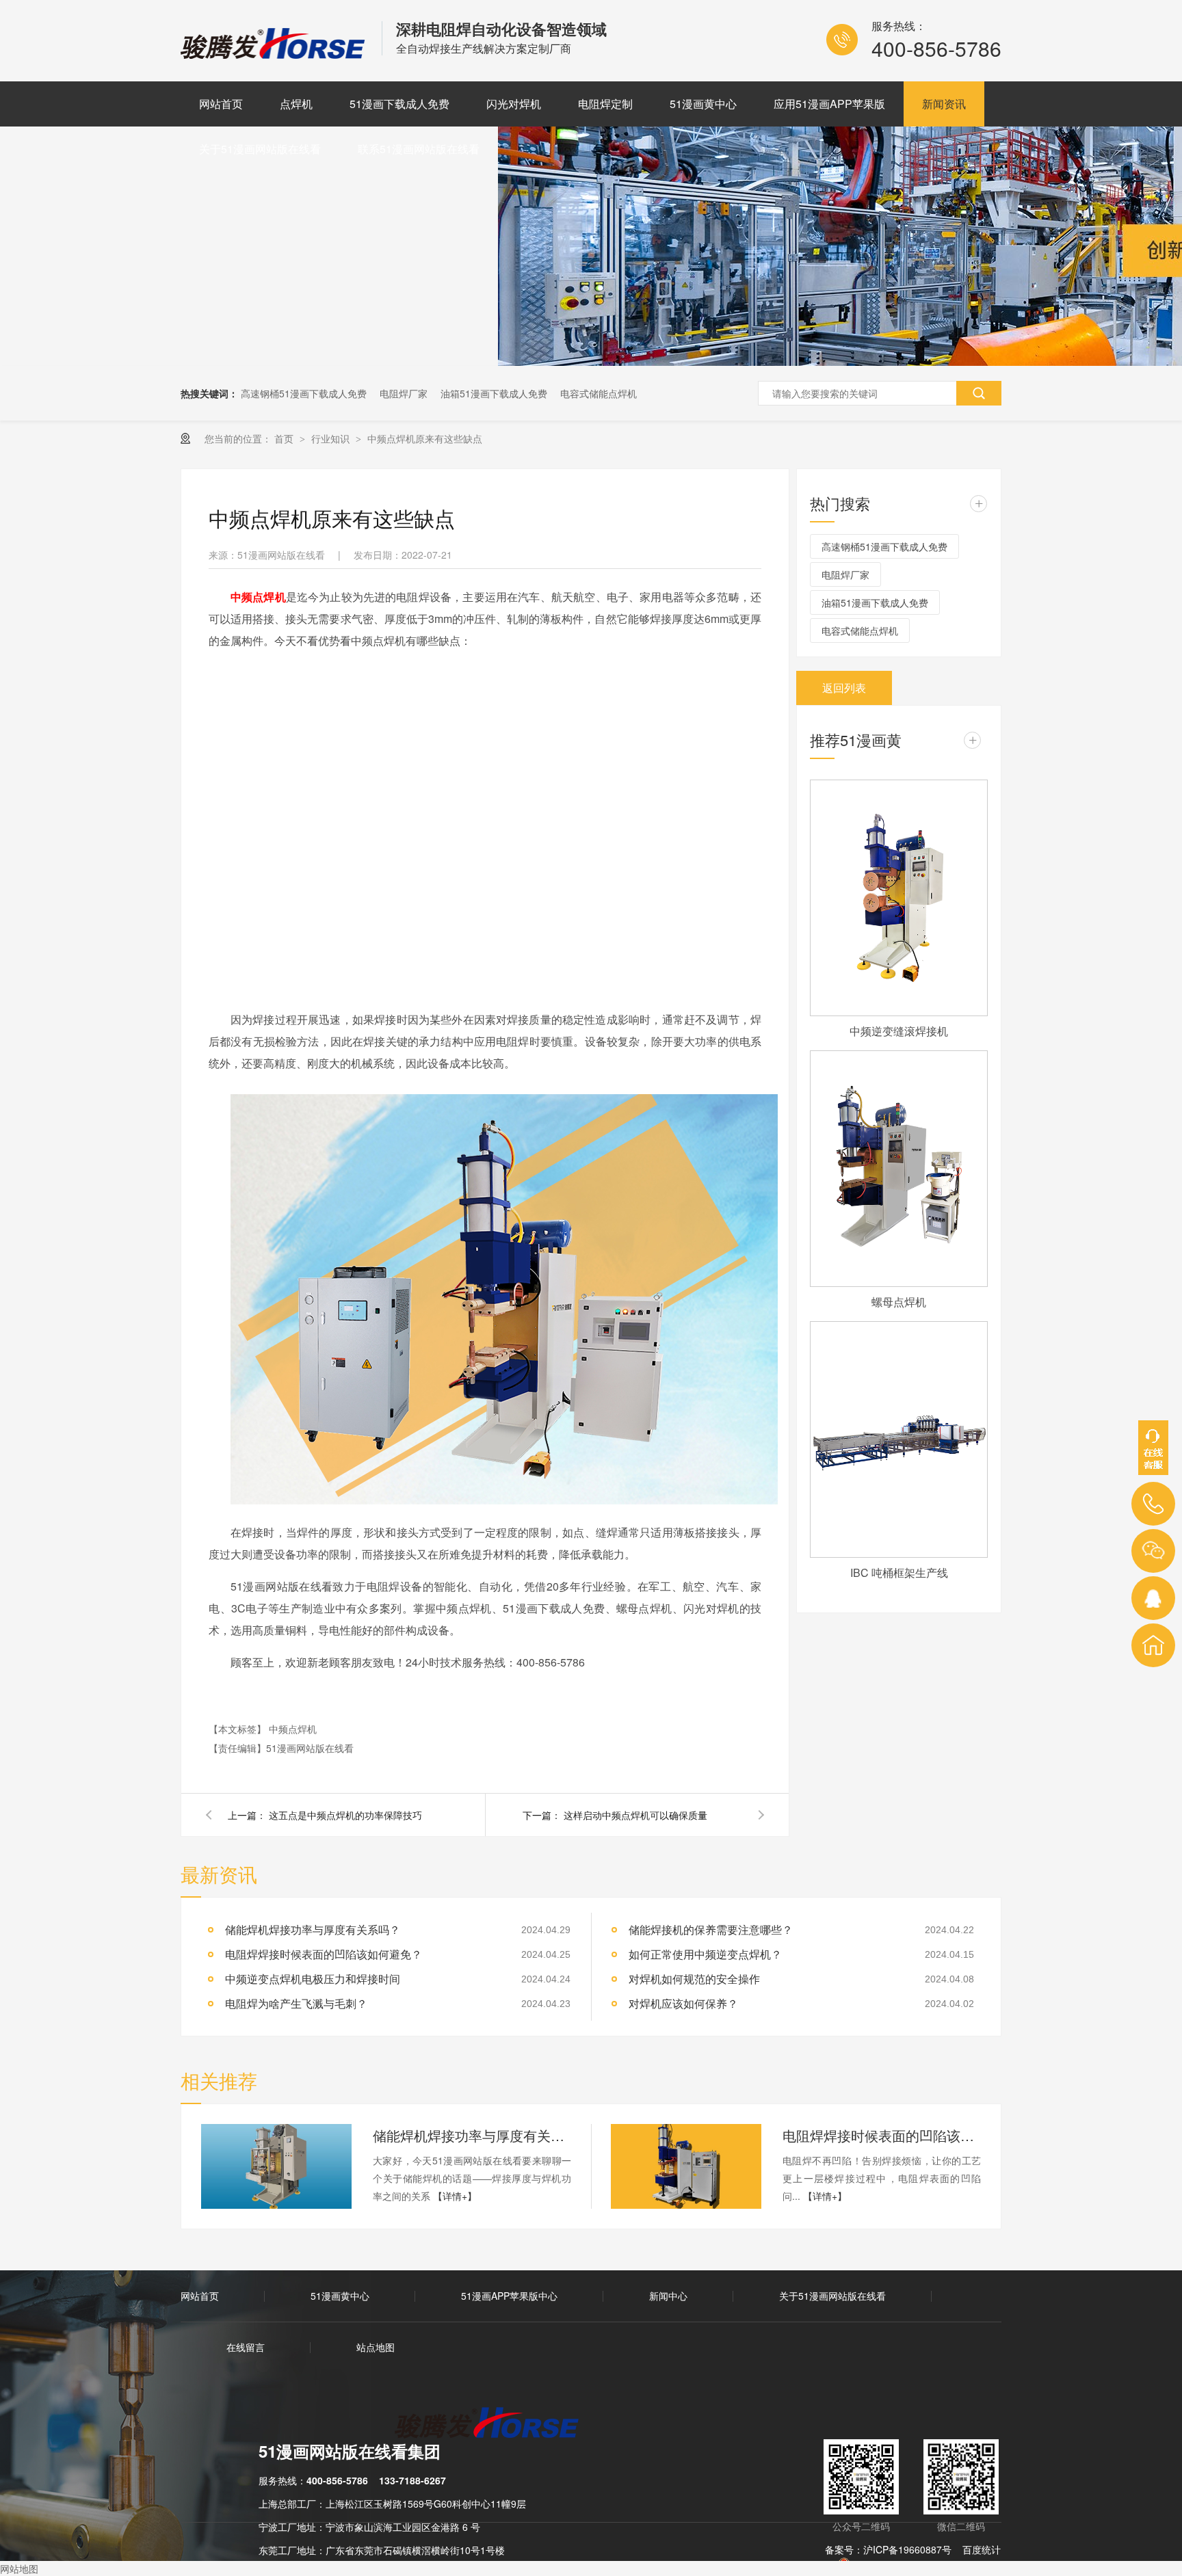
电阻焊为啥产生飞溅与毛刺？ (296, 2003)
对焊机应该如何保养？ (683, 2003)
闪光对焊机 (514, 104)
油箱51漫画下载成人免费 (494, 393)
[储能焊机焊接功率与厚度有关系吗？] (276, 2166)
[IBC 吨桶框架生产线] (899, 1439)
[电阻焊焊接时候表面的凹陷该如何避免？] (686, 2166)
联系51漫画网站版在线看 (419, 149)
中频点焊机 (293, 1729)
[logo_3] (495, 2424)
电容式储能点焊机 (599, 393)
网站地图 (19, 2568)
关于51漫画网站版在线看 (260, 149)
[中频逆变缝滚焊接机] (899, 898)
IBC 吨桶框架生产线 (899, 1572)
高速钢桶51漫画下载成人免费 (304, 393)
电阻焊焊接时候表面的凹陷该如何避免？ (882, 2135)
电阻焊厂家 (404, 393)
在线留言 (246, 2347)
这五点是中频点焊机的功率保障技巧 (345, 1815)
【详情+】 (455, 2196)
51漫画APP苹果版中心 (509, 2296)
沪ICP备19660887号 (907, 2549)
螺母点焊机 (899, 1302)
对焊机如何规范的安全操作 (694, 1979)
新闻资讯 (944, 104)
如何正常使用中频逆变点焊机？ (705, 1954)
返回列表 (844, 688)
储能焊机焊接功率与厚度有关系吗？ (472, 2135)
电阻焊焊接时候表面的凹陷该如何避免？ (324, 1954)
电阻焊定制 (605, 104)
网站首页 (221, 104)
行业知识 (332, 438)
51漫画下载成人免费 (399, 104)
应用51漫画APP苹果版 (829, 104)
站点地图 (376, 2347)
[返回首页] (1153, 1645)
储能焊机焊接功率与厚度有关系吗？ (313, 1929)
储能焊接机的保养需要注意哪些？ (711, 1929)
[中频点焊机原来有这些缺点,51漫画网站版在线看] (274, 54)
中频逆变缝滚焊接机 (899, 1031)
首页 (285, 438)
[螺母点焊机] (899, 1169)
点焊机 (296, 104)
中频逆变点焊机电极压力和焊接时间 (313, 1979)
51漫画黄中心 (703, 104)
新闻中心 (668, 2296)
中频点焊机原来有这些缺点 (425, 438)
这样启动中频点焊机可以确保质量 (635, 1815)
